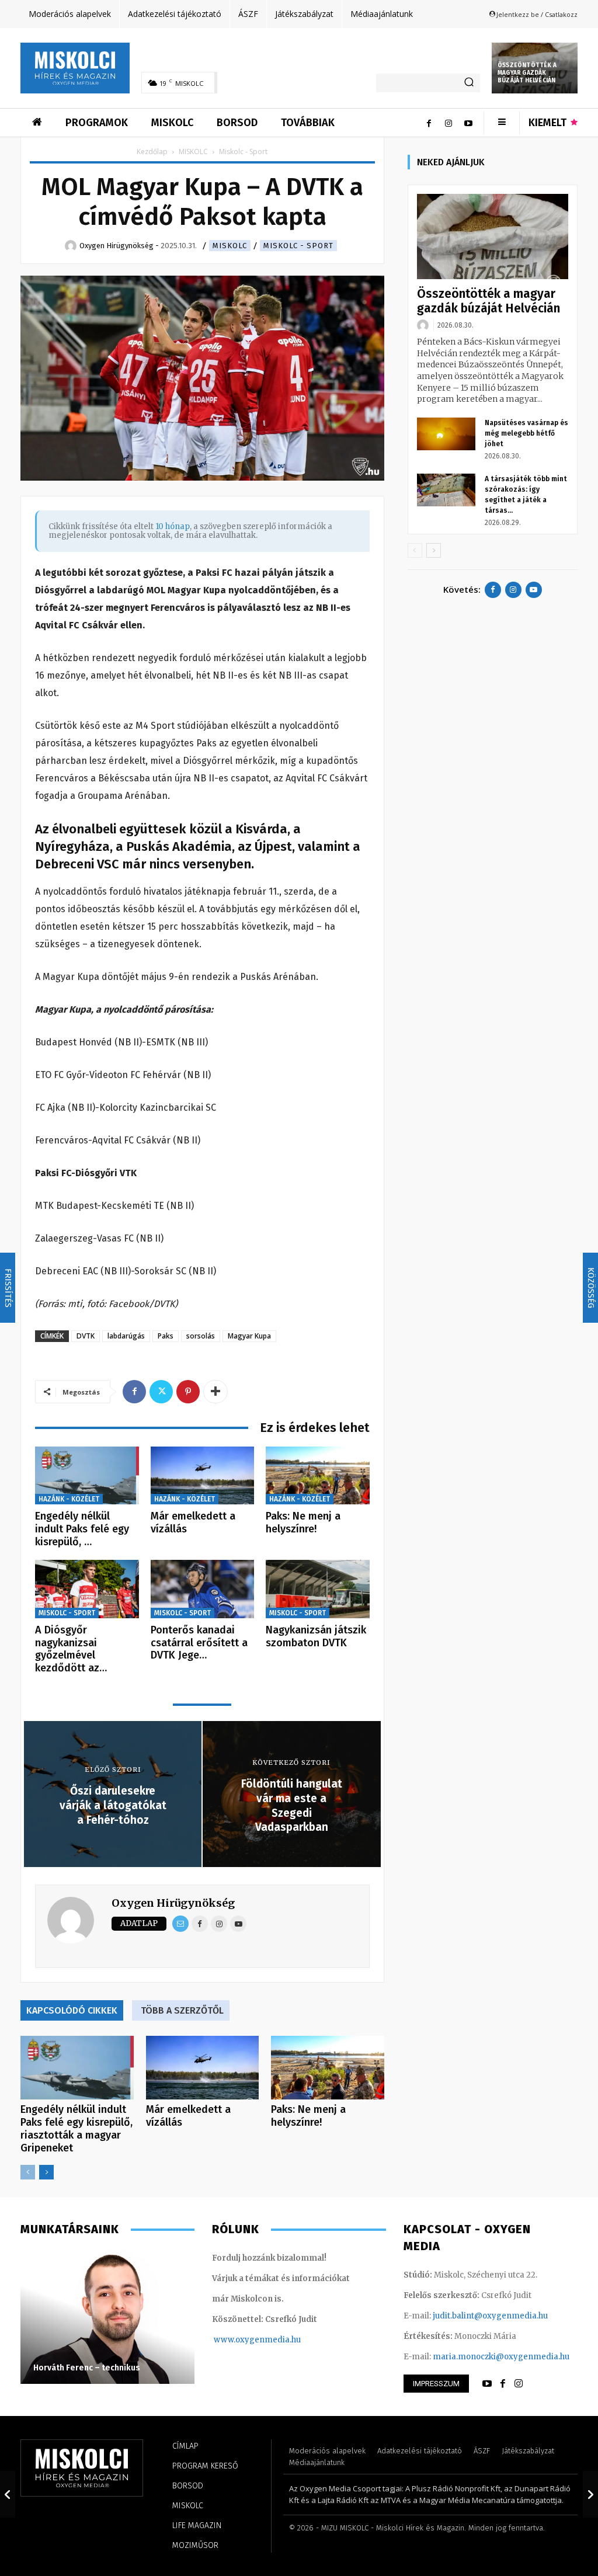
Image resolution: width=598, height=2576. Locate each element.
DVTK (86, 1336)
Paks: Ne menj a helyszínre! (303, 1522)
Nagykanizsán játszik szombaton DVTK (316, 1636)
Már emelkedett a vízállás (193, 1522)
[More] (215, 1392)
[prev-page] (28, 2172)
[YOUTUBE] (487, 2384)
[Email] (180, 1924)
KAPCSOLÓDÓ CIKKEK (72, 2010)
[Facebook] (429, 123)
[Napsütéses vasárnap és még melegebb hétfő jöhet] (446, 434)
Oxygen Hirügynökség (173, 1903)
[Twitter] (161, 1392)
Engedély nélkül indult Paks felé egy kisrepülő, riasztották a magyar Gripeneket (77, 2129)
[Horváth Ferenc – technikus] (107, 2317)
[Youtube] (468, 123)
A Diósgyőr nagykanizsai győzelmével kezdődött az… (71, 1649)
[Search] (469, 83)
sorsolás (201, 1336)
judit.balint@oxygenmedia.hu (490, 2316)
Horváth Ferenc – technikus (87, 2368)
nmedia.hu (280, 2340)
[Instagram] (448, 123)
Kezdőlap (152, 152)
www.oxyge (237, 2340)
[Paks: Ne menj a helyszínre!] (318, 1476)
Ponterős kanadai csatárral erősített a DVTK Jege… (199, 1642)
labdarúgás (126, 1336)
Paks (166, 1336)
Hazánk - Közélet (69, 1499)
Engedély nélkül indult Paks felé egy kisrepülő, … (82, 1529)
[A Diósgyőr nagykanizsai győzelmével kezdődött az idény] (87, 1589)
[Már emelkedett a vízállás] (203, 1476)
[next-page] (46, 2172)
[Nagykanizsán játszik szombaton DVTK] (318, 1589)
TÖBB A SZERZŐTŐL (182, 2010)
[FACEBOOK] (503, 2384)
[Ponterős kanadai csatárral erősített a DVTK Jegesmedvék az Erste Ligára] (203, 1589)
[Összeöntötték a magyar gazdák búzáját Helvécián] (493, 237)
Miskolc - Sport (298, 246)
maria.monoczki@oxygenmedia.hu (501, 2357)
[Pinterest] (188, 1392)
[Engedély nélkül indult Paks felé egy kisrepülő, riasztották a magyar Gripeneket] (87, 1476)
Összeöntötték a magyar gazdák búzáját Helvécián (527, 73)
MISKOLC (193, 152)
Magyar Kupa (249, 1336)
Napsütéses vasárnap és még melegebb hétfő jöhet (526, 433)
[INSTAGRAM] (519, 2384)
